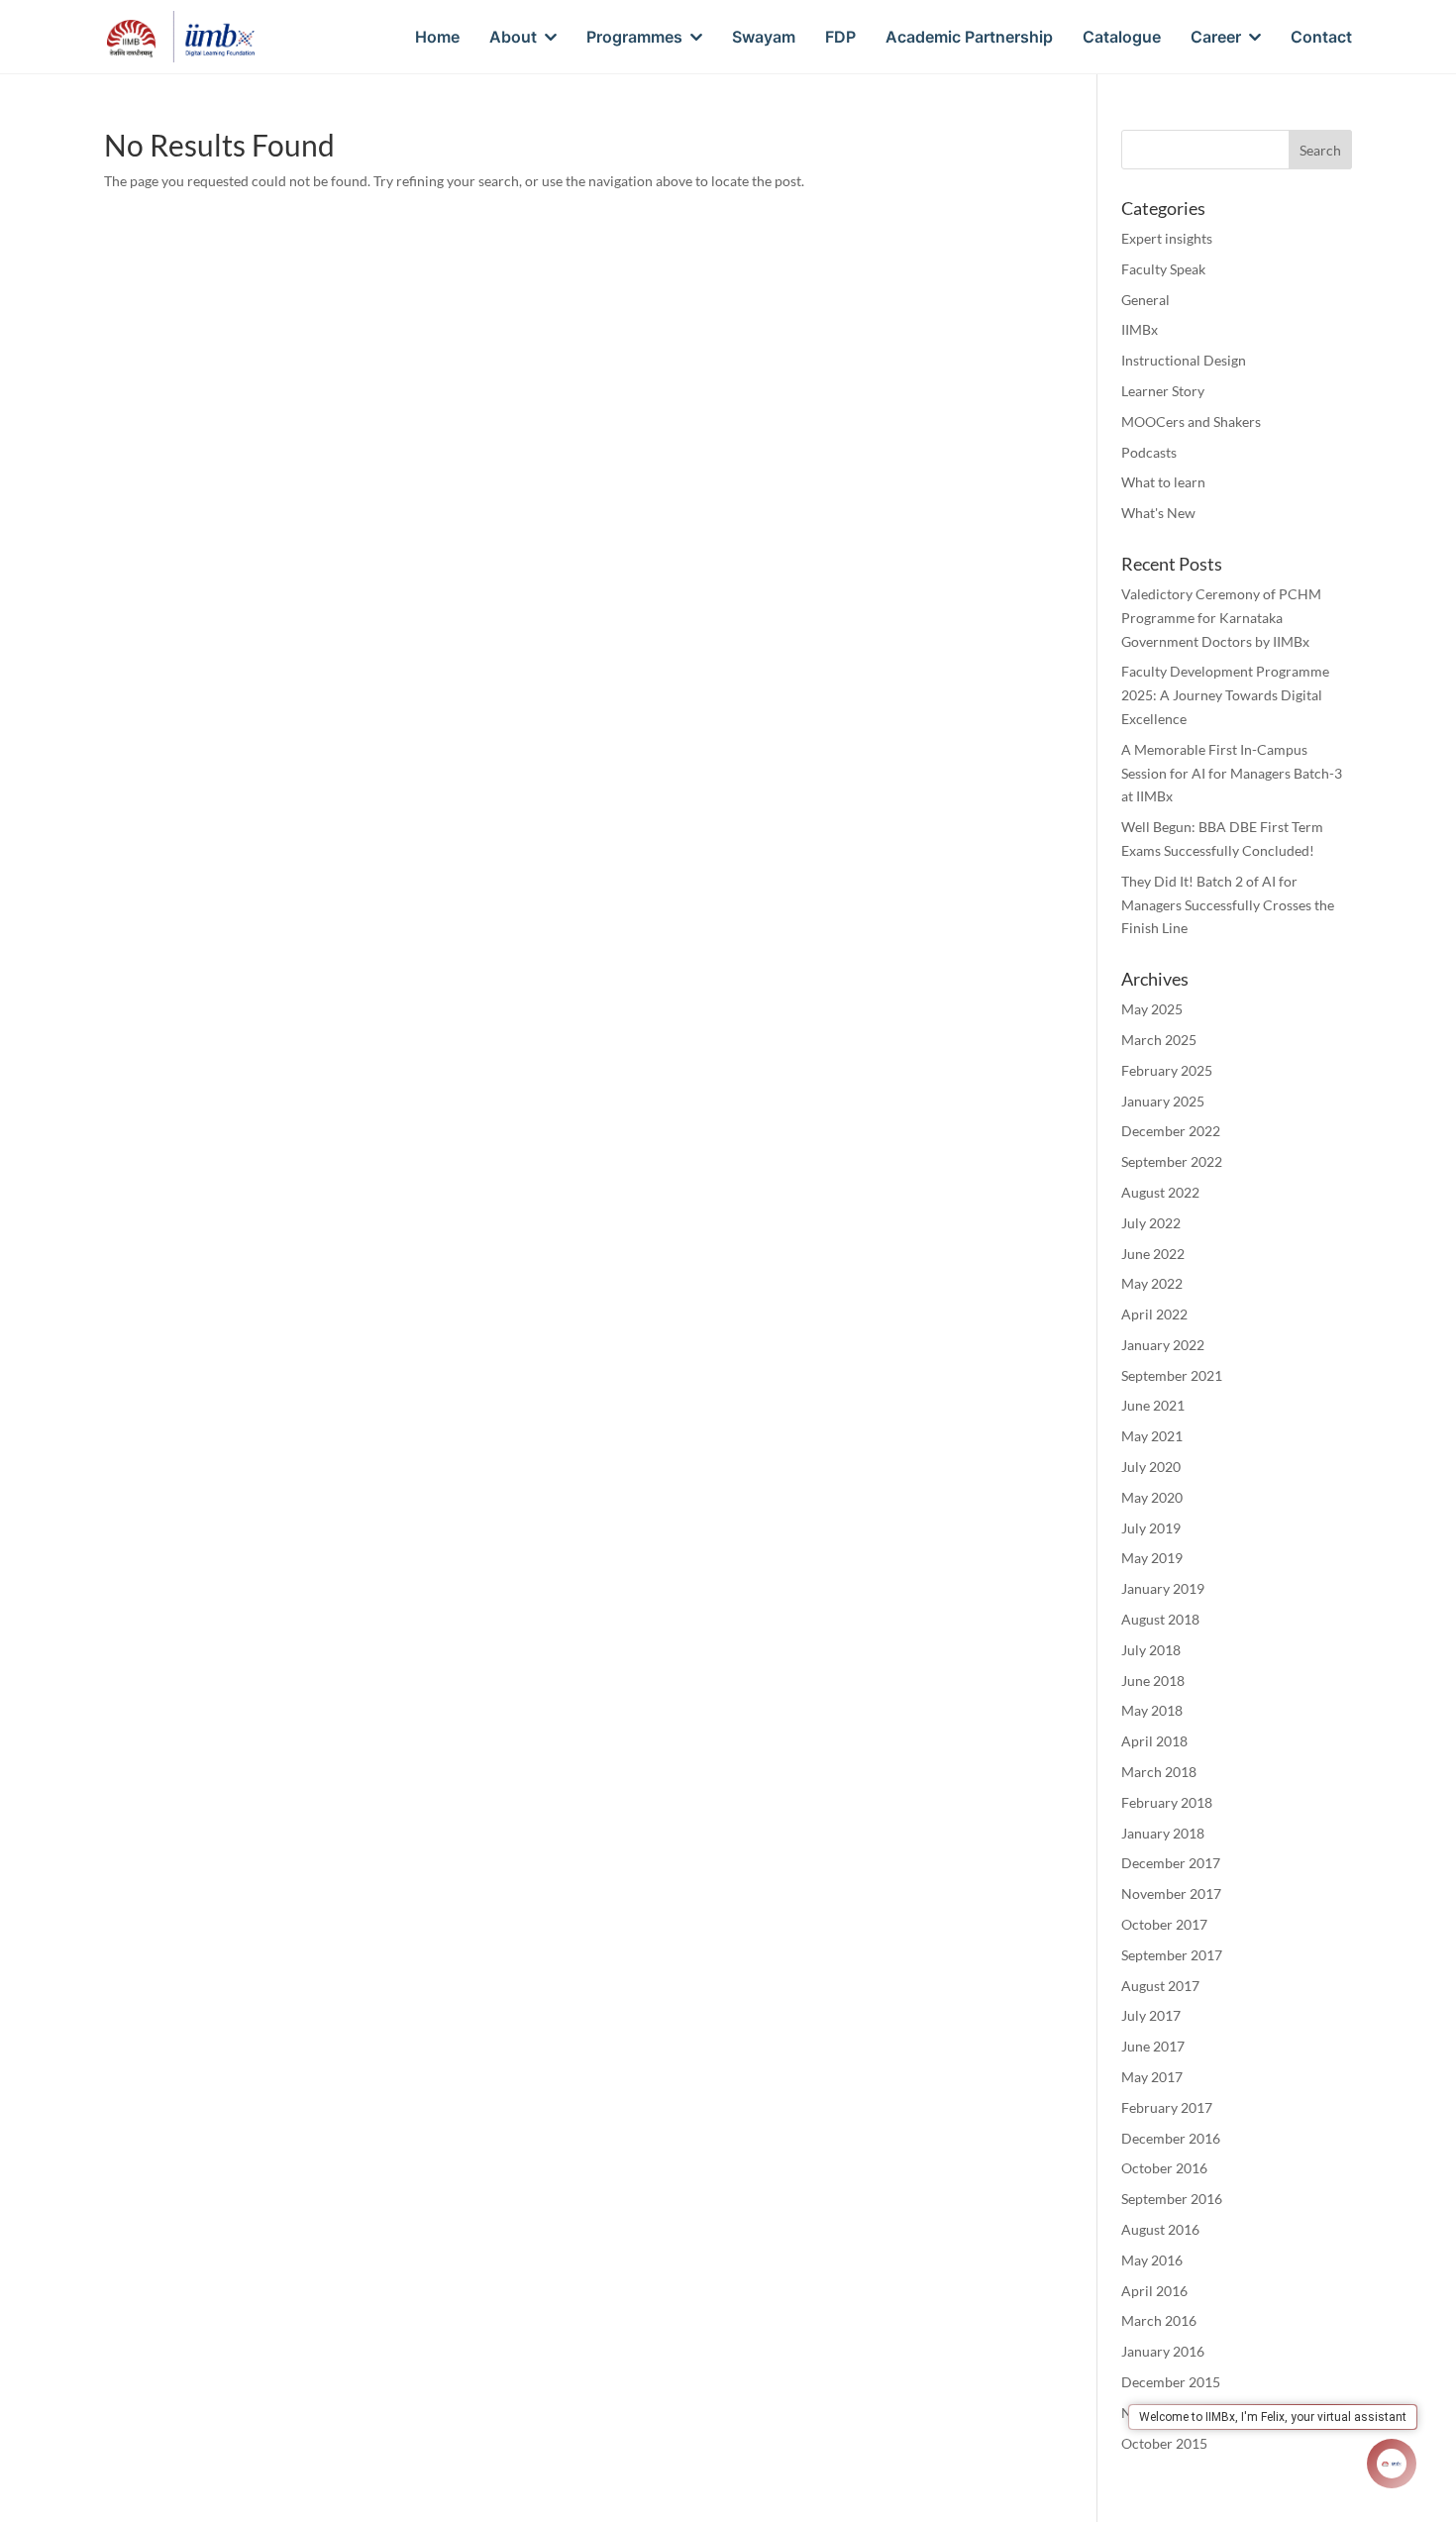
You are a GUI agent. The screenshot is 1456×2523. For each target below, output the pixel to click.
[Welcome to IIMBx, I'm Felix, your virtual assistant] (1392, 2464)
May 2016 (1152, 2260)
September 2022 (1172, 1161)
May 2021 (1152, 1436)
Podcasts (1149, 452)
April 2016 (1154, 2291)
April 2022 (1154, 1314)
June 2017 (1153, 2046)
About (513, 38)
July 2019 (1151, 1528)
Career (1216, 38)
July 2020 (1151, 1467)
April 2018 (1154, 1741)
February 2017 (1167, 2107)
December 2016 (1171, 2138)
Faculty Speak (1163, 269)
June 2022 (1153, 1254)
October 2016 (1164, 2168)
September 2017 (1172, 1955)
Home (437, 38)
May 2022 (1152, 1283)
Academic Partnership (969, 38)
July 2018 (1151, 1650)
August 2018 (1160, 1619)
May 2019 (1152, 1558)
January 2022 (1163, 1345)
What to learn (1163, 482)
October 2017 (1164, 1924)
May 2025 (1152, 1009)
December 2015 (1171, 2382)
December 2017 (1171, 1863)
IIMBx (1140, 329)
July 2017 (1151, 2015)
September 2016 (1172, 2199)
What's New (1158, 513)
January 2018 (1163, 1833)
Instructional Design (1184, 360)
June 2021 (1153, 1405)
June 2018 (1153, 1681)
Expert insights (1167, 238)
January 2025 (1163, 1101)
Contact (1321, 38)
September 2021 (1172, 1375)
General (1145, 300)
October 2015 (1164, 2443)
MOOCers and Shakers (1191, 421)
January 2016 (1163, 2351)
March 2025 (1159, 1040)
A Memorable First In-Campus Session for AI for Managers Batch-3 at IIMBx (1232, 773)
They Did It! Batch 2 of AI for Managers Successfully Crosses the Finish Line (1228, 905)
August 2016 (1160, 2229)
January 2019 (1163, 1588)
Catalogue (1122, 38)
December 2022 (1171, 1131)
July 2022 (1151, 1223)
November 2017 (1171, 1893)
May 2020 (1152, 1497)
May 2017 (1152, 2077)
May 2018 (1152, 1710)
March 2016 (1159, 2320)
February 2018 (1167, 1802)
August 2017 (1160, 1986)
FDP (840, 38)
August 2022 (1160, 1192)
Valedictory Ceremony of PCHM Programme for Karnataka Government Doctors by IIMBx (1221, 618)
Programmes (634, 38)
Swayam (764, 38)
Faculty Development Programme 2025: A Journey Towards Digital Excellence (1225, 695)
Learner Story (1163, 391)
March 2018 (1159, 1772)
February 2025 (1167, 1070)
